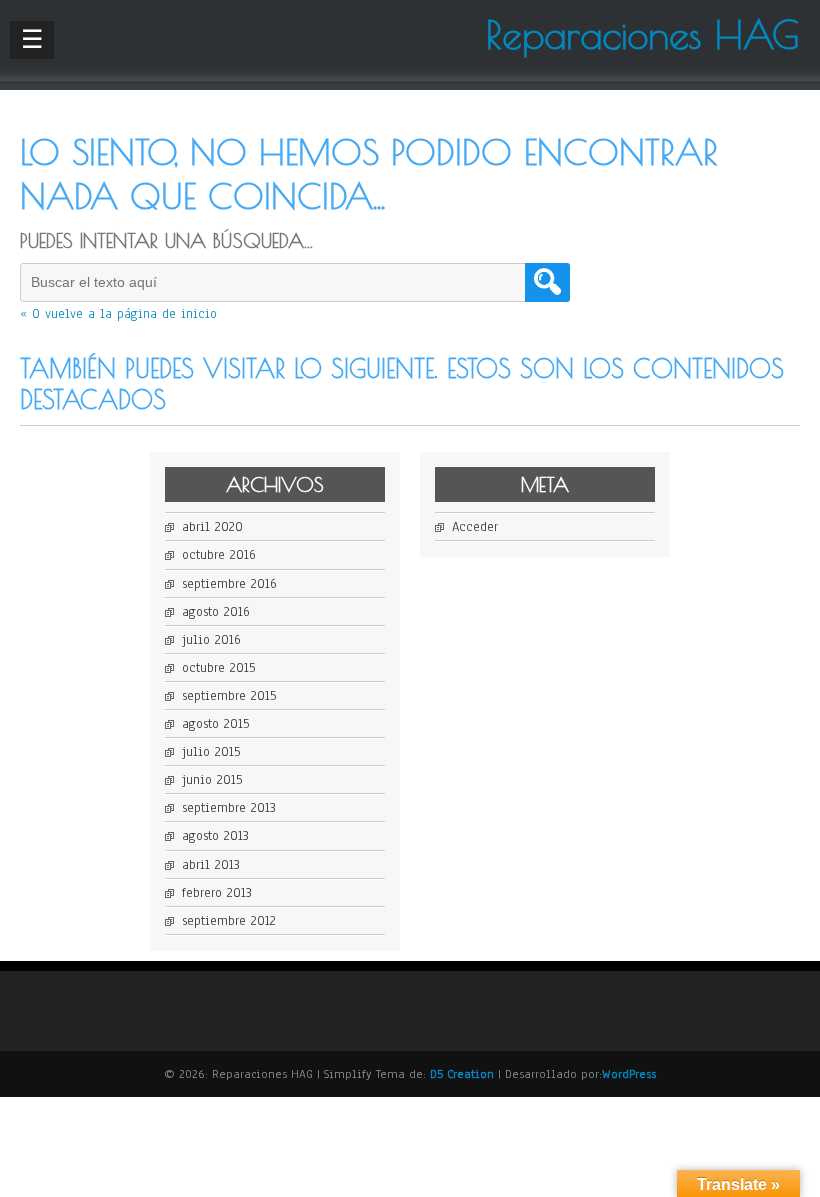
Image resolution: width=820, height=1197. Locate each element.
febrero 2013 (217, 893)
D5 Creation (462, 1074)
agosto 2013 (215, 836)
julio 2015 (211, 752)
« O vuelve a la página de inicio (118, 314)
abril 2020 (212, 527)
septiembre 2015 (229, 696)
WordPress (629, 1074)
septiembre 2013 (229, 808)
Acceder (475, 527)
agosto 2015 (215, 724)
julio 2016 (211, 640)
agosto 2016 (216, 612)
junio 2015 (212, 780)
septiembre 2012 (229, 921)
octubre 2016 (219, 555)
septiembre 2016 (229, 584)
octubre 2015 (218, 668)
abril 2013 (211, 865)
